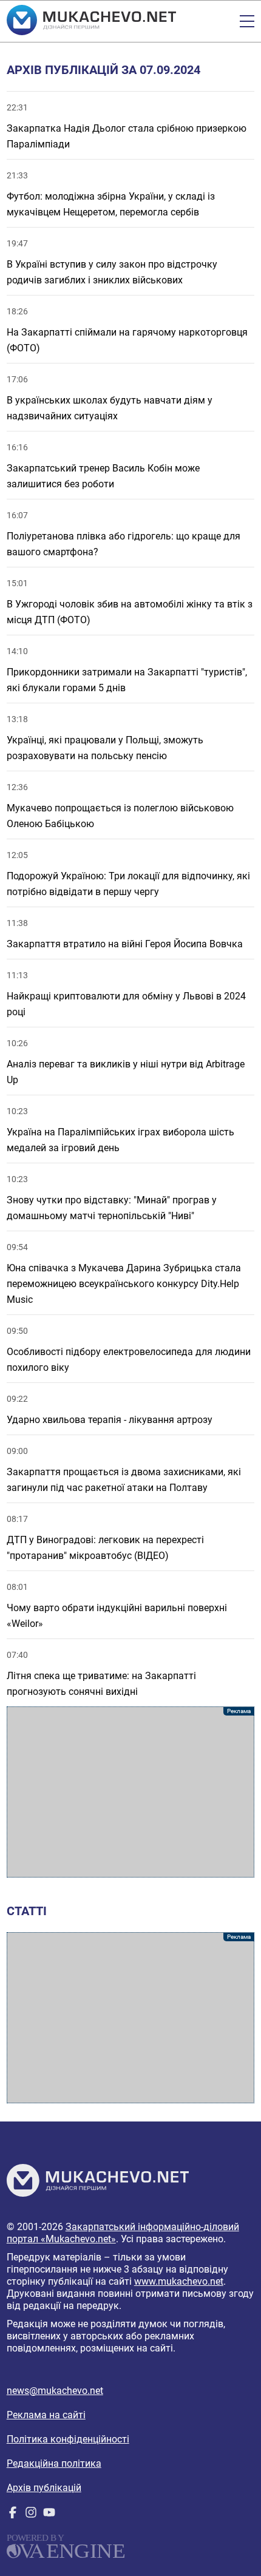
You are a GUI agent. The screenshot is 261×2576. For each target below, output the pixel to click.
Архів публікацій (44, 2488)
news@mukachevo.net (55, 2391)
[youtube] (49, 2515)
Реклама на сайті (46, 2415)
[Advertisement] (131, 1792)
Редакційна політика (54, 2463)
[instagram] (31, 2515)
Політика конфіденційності (68, 2439)
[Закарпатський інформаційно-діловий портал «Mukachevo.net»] (91, 21)
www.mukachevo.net (179, 2281)
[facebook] (13, 2515)
